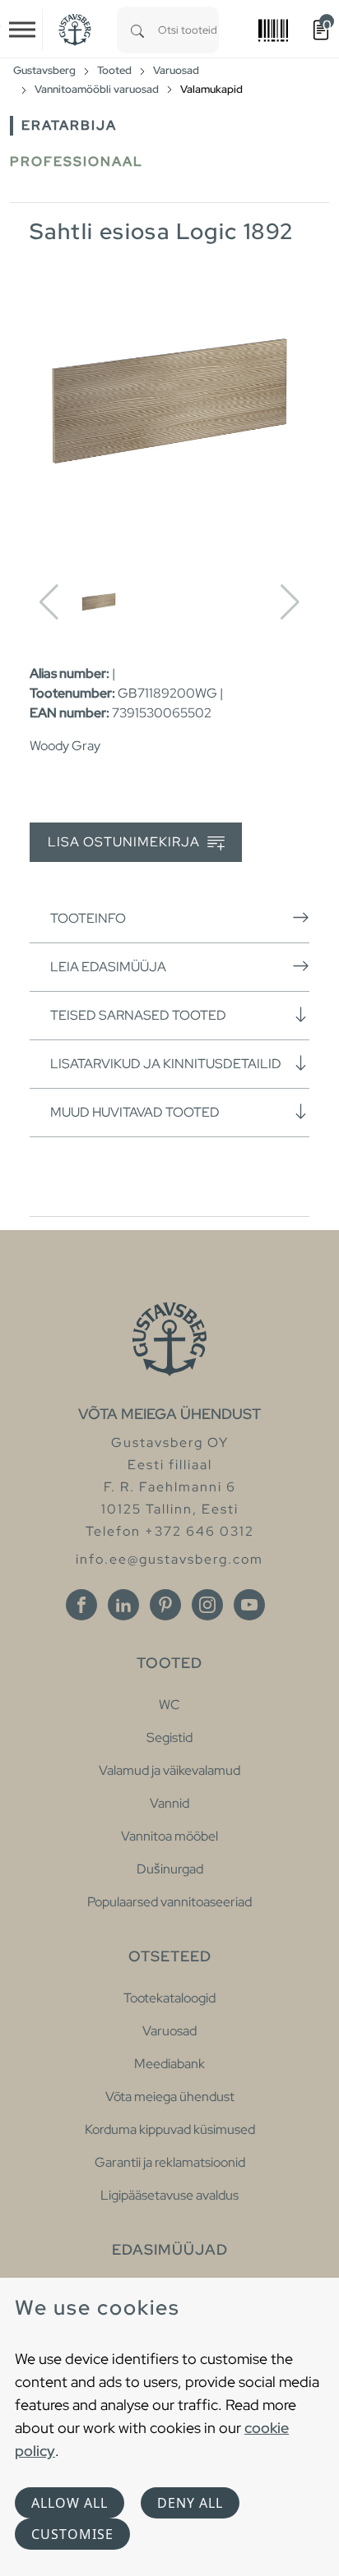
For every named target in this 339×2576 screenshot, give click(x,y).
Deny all (190, 2503)
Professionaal (77, 161)
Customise (72, 2534)
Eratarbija (69, 125)
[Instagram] (207, 1605)
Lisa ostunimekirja (125, 842)
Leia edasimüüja (108, 967)
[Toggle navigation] (22, 30)
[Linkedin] (123, 1605)
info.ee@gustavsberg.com (169, 1559)
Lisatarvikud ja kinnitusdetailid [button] (166, 1064)
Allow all (70, 2503)
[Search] (137, 30)
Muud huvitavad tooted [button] (135, 1112)
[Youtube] (249, 1605)
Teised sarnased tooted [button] (138, 1015)
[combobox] (188, 30)
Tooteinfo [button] (88, 918)
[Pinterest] (165, 1605)
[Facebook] (81, 1605)
